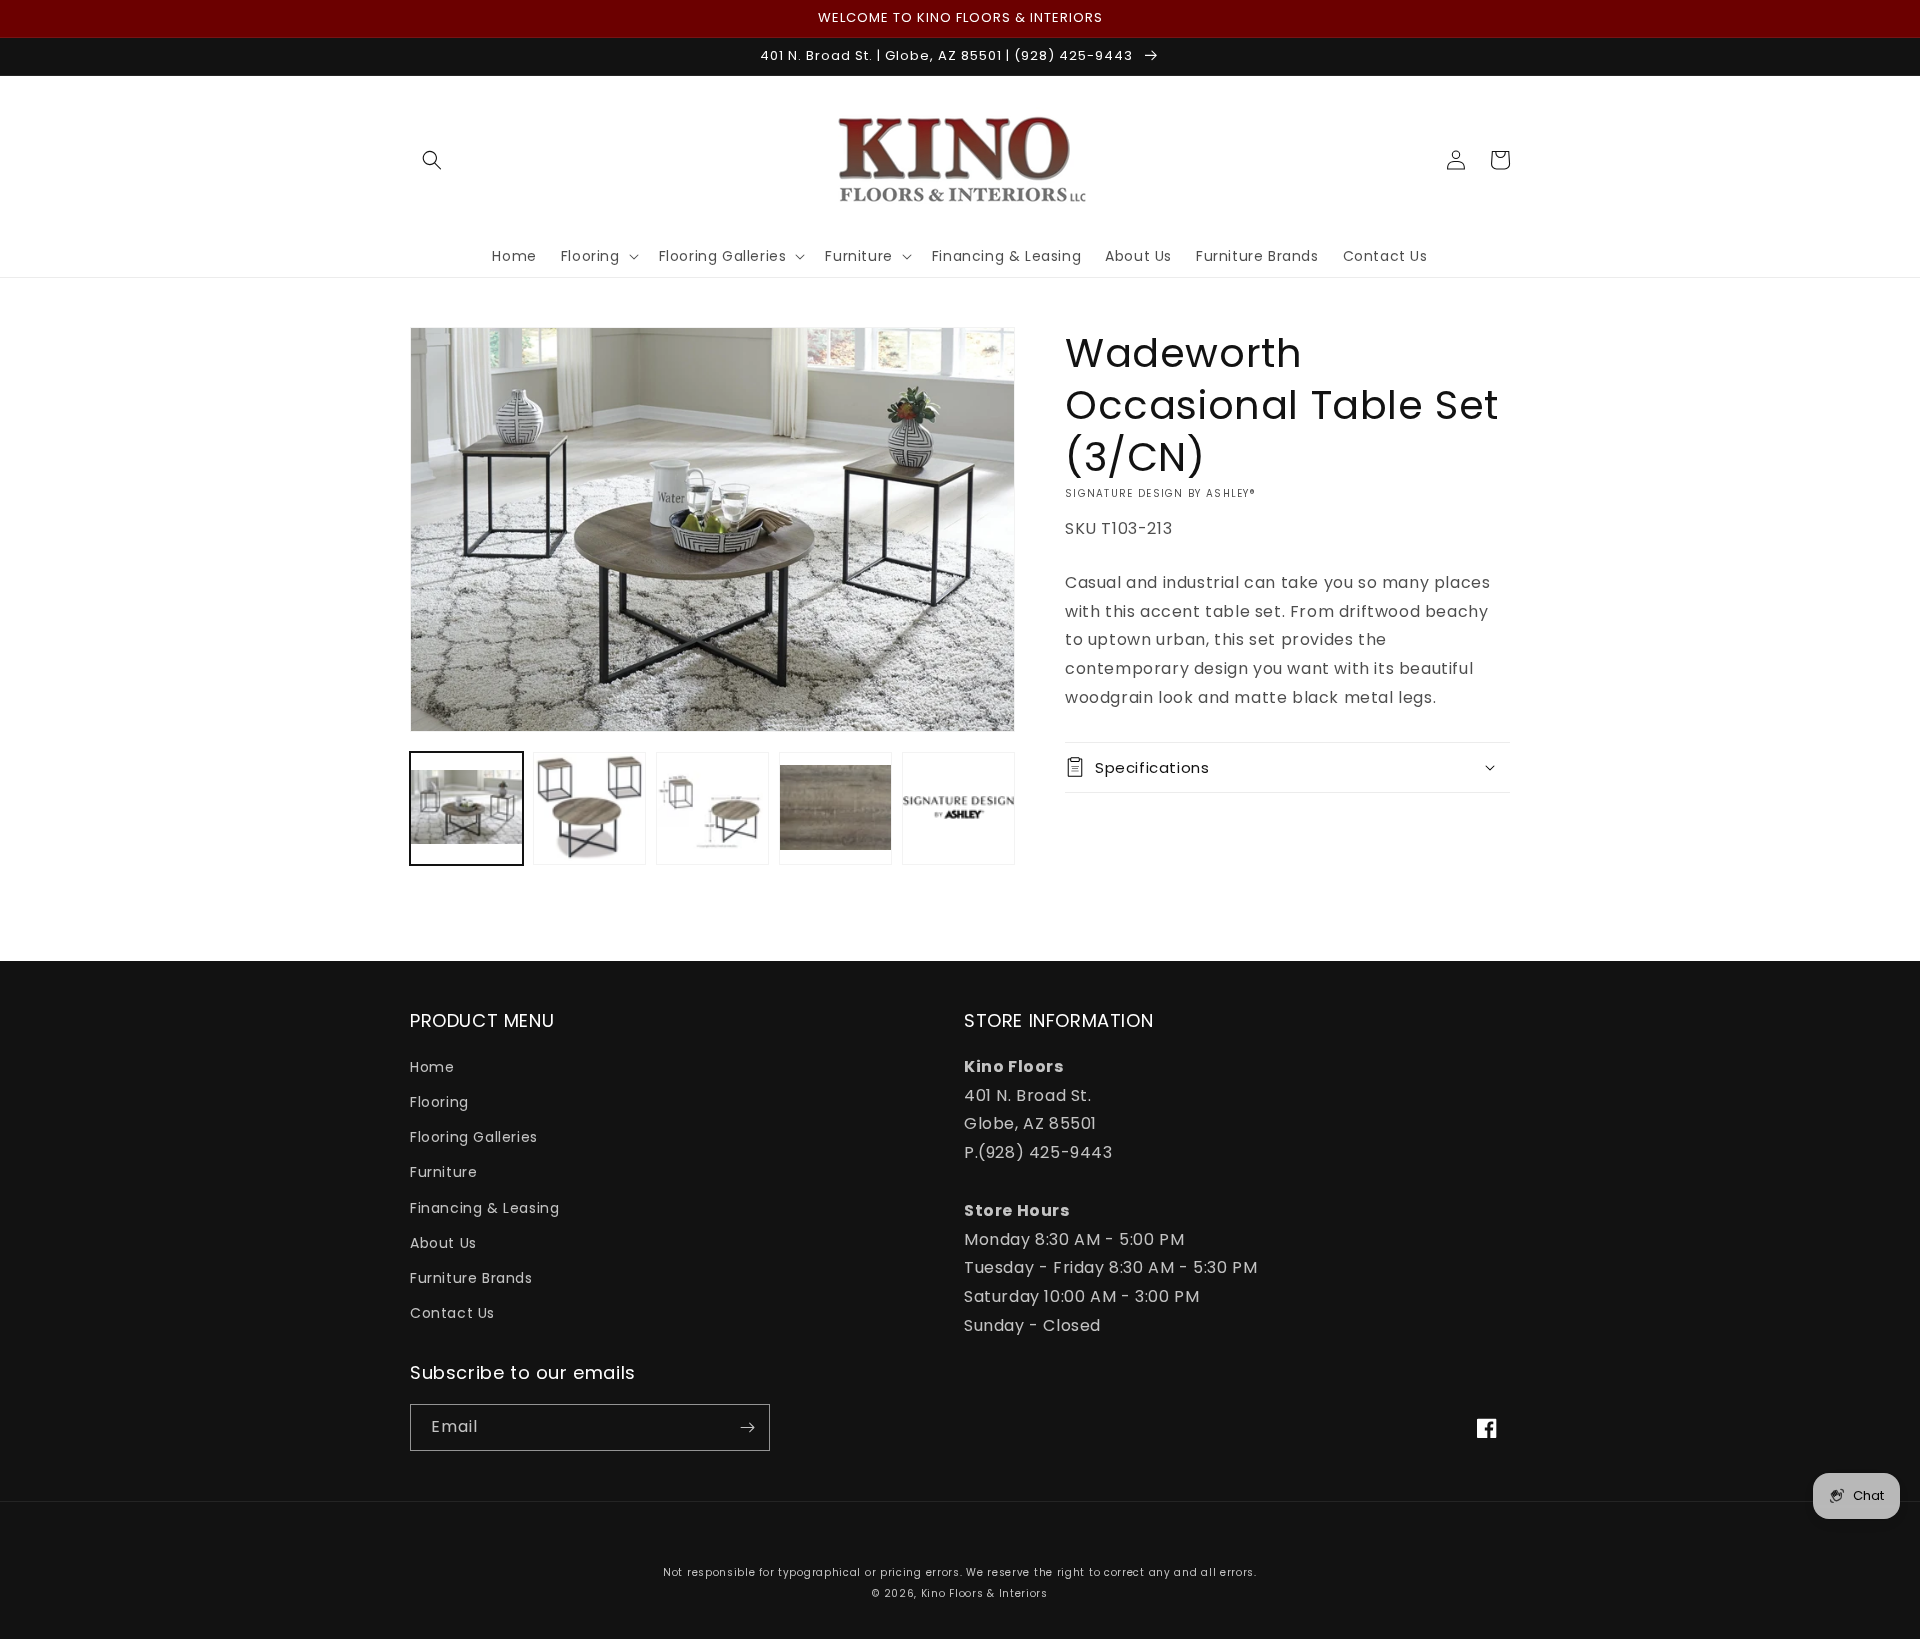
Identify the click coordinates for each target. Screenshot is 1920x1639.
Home (432, 1067)
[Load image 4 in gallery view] (835, 808)
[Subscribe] (747, 1427)
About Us (443, 1243)
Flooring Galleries (474, 1137)
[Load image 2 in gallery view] (589, 808)
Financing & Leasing (484, 1208)
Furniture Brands (471, 1278)
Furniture (443, 1172)
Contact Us (452, 1313)
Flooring (439, 1102)
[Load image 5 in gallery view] (958, 808)
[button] (432, 160)
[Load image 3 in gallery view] (712, 808)
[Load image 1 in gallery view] (466, 808)
